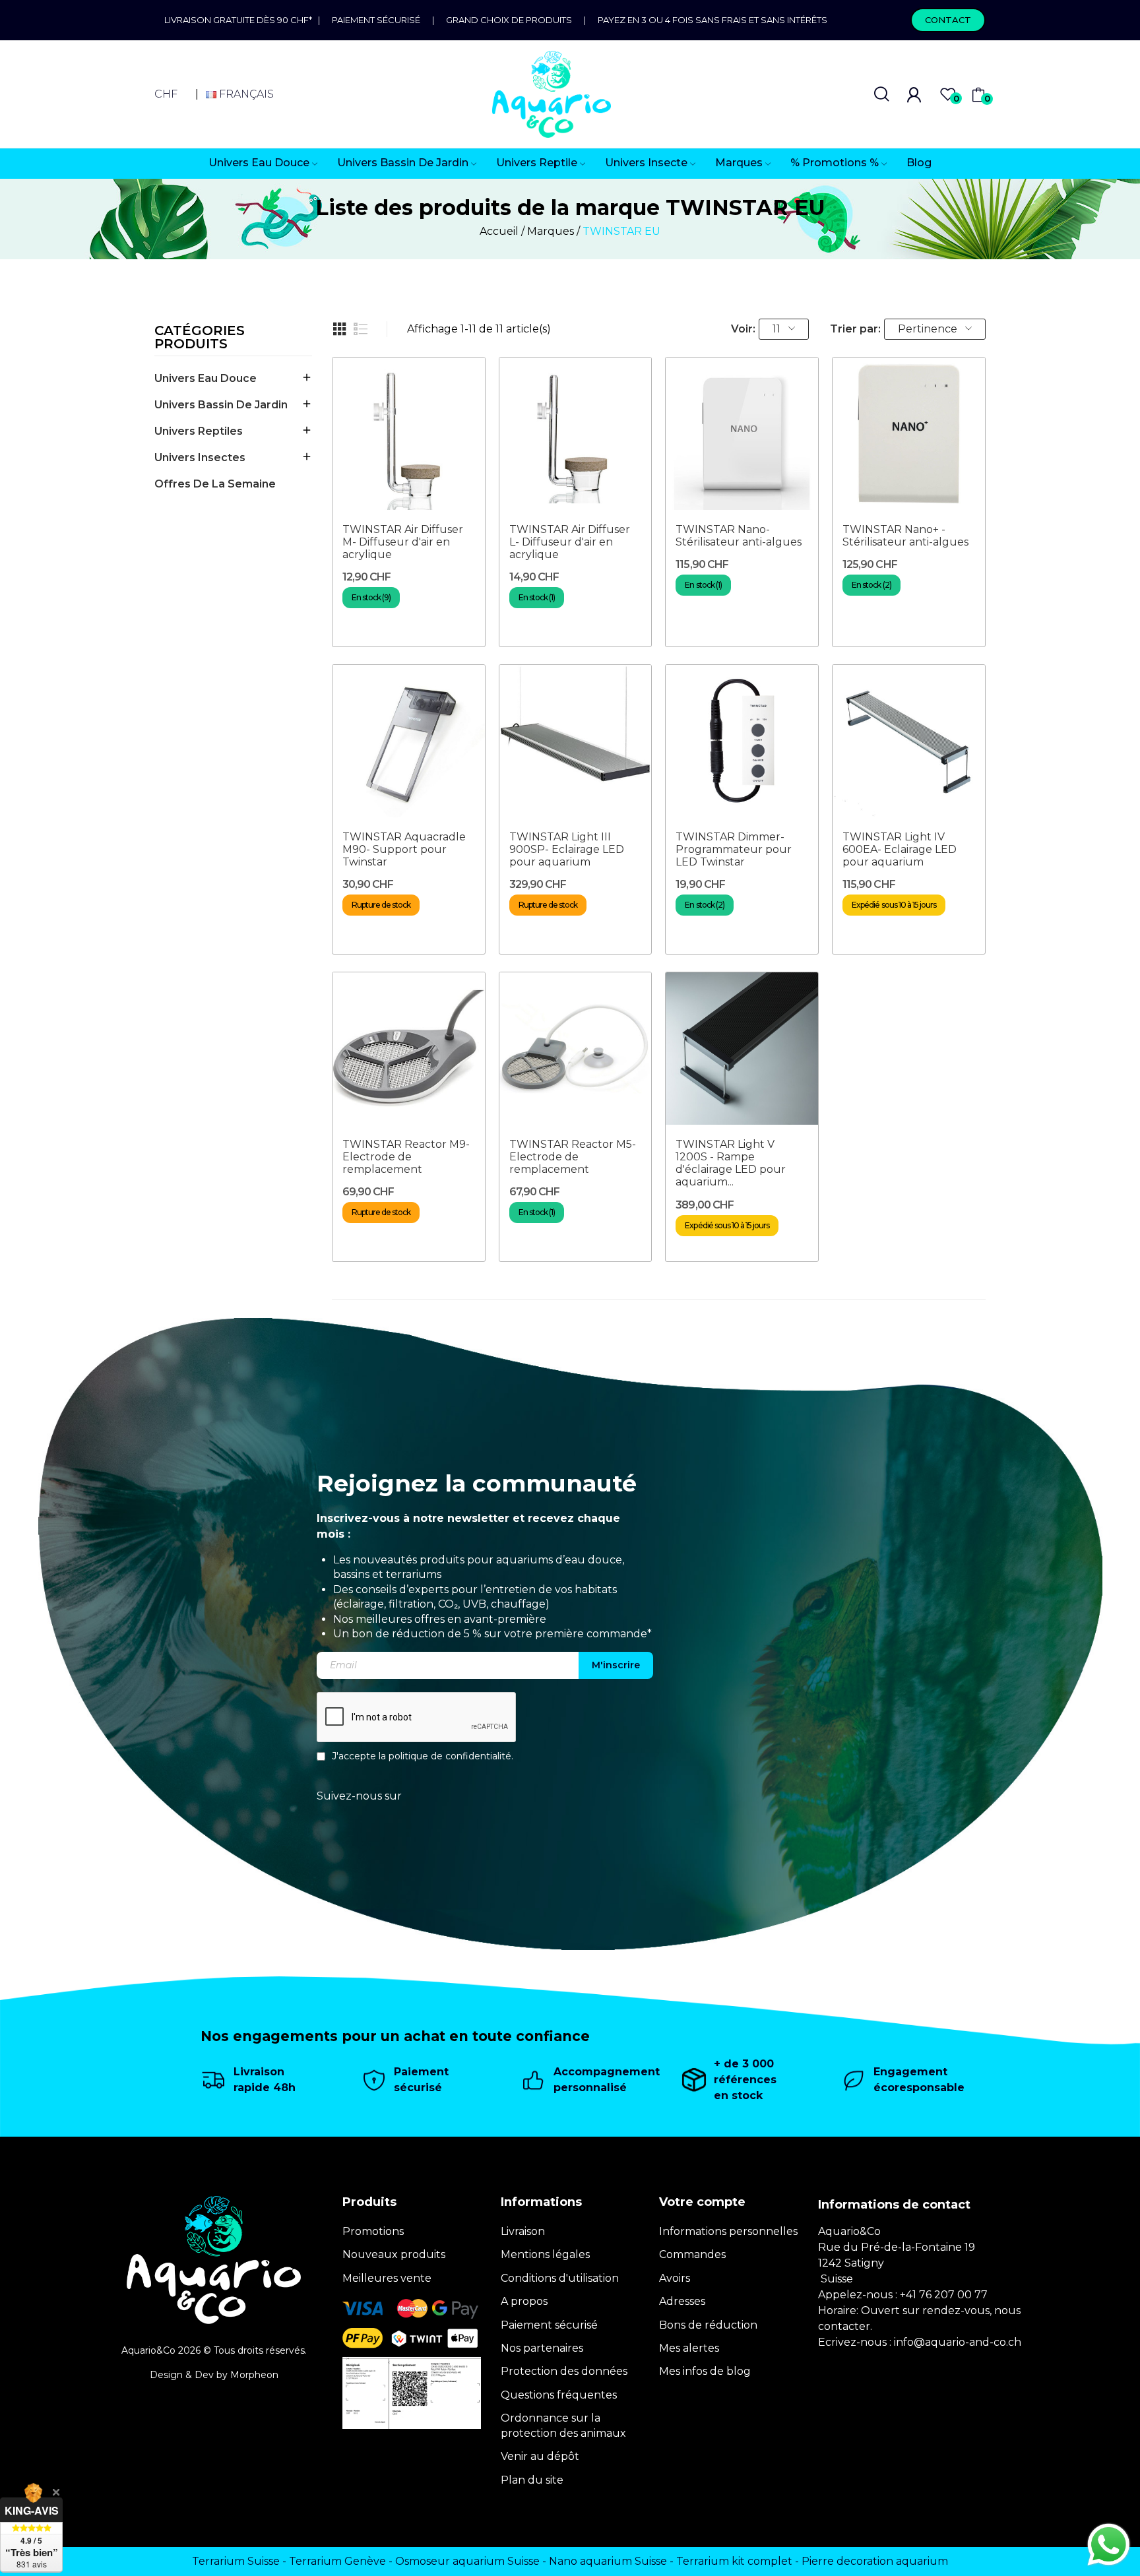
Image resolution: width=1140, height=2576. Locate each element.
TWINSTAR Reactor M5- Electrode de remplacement (573, 1157)
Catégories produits (200, 338)
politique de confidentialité (450, 1756)
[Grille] (340, 329)
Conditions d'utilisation (560, 2278)
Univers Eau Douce (206, 378)
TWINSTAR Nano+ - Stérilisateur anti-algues (905, 536)
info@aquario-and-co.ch (958, 2342)
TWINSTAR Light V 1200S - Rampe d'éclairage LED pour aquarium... (731, 1163)
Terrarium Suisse (236, 2561)
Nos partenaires (542, 2348)
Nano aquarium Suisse (608, 2561)
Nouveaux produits (394, 2254)
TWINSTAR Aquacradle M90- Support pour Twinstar (404, 849)
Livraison (523, 2231)
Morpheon (254, 2375)
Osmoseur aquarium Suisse (467, 2561)
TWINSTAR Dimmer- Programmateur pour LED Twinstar (734, 849)
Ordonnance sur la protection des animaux (563, 2425)
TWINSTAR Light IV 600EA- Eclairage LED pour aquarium (900, 849)
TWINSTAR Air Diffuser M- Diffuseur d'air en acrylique (403, 542)
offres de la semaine (215, 484)
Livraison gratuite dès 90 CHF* (241, 20)
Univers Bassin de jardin (221, 405)
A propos (524, 2301)
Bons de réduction (708, 2325)
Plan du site (532, 2480)
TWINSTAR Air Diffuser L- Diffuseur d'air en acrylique (570, 542)
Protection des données (564, 2371)
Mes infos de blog (705, 2371)
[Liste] (361, 329)
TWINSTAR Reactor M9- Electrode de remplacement (406, 1157)
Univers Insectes (200, 457)
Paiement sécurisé (376, 20)
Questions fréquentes (559, 2395)
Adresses (682, 2301)
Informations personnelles (728, 2231)
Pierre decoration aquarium (875, 2561)
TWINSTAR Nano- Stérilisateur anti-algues (739, 536)
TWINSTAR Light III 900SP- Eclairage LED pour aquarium (567, 849)
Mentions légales (545, 2254)
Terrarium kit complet (734, 2561)
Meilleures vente (387, 2278)
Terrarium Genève (337, 2561)
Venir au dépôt (540, 2456)
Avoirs (675, 2278)
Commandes (692, 2254)
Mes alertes (689, 2348)
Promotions (373, 2231)
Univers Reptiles (199, 431)
